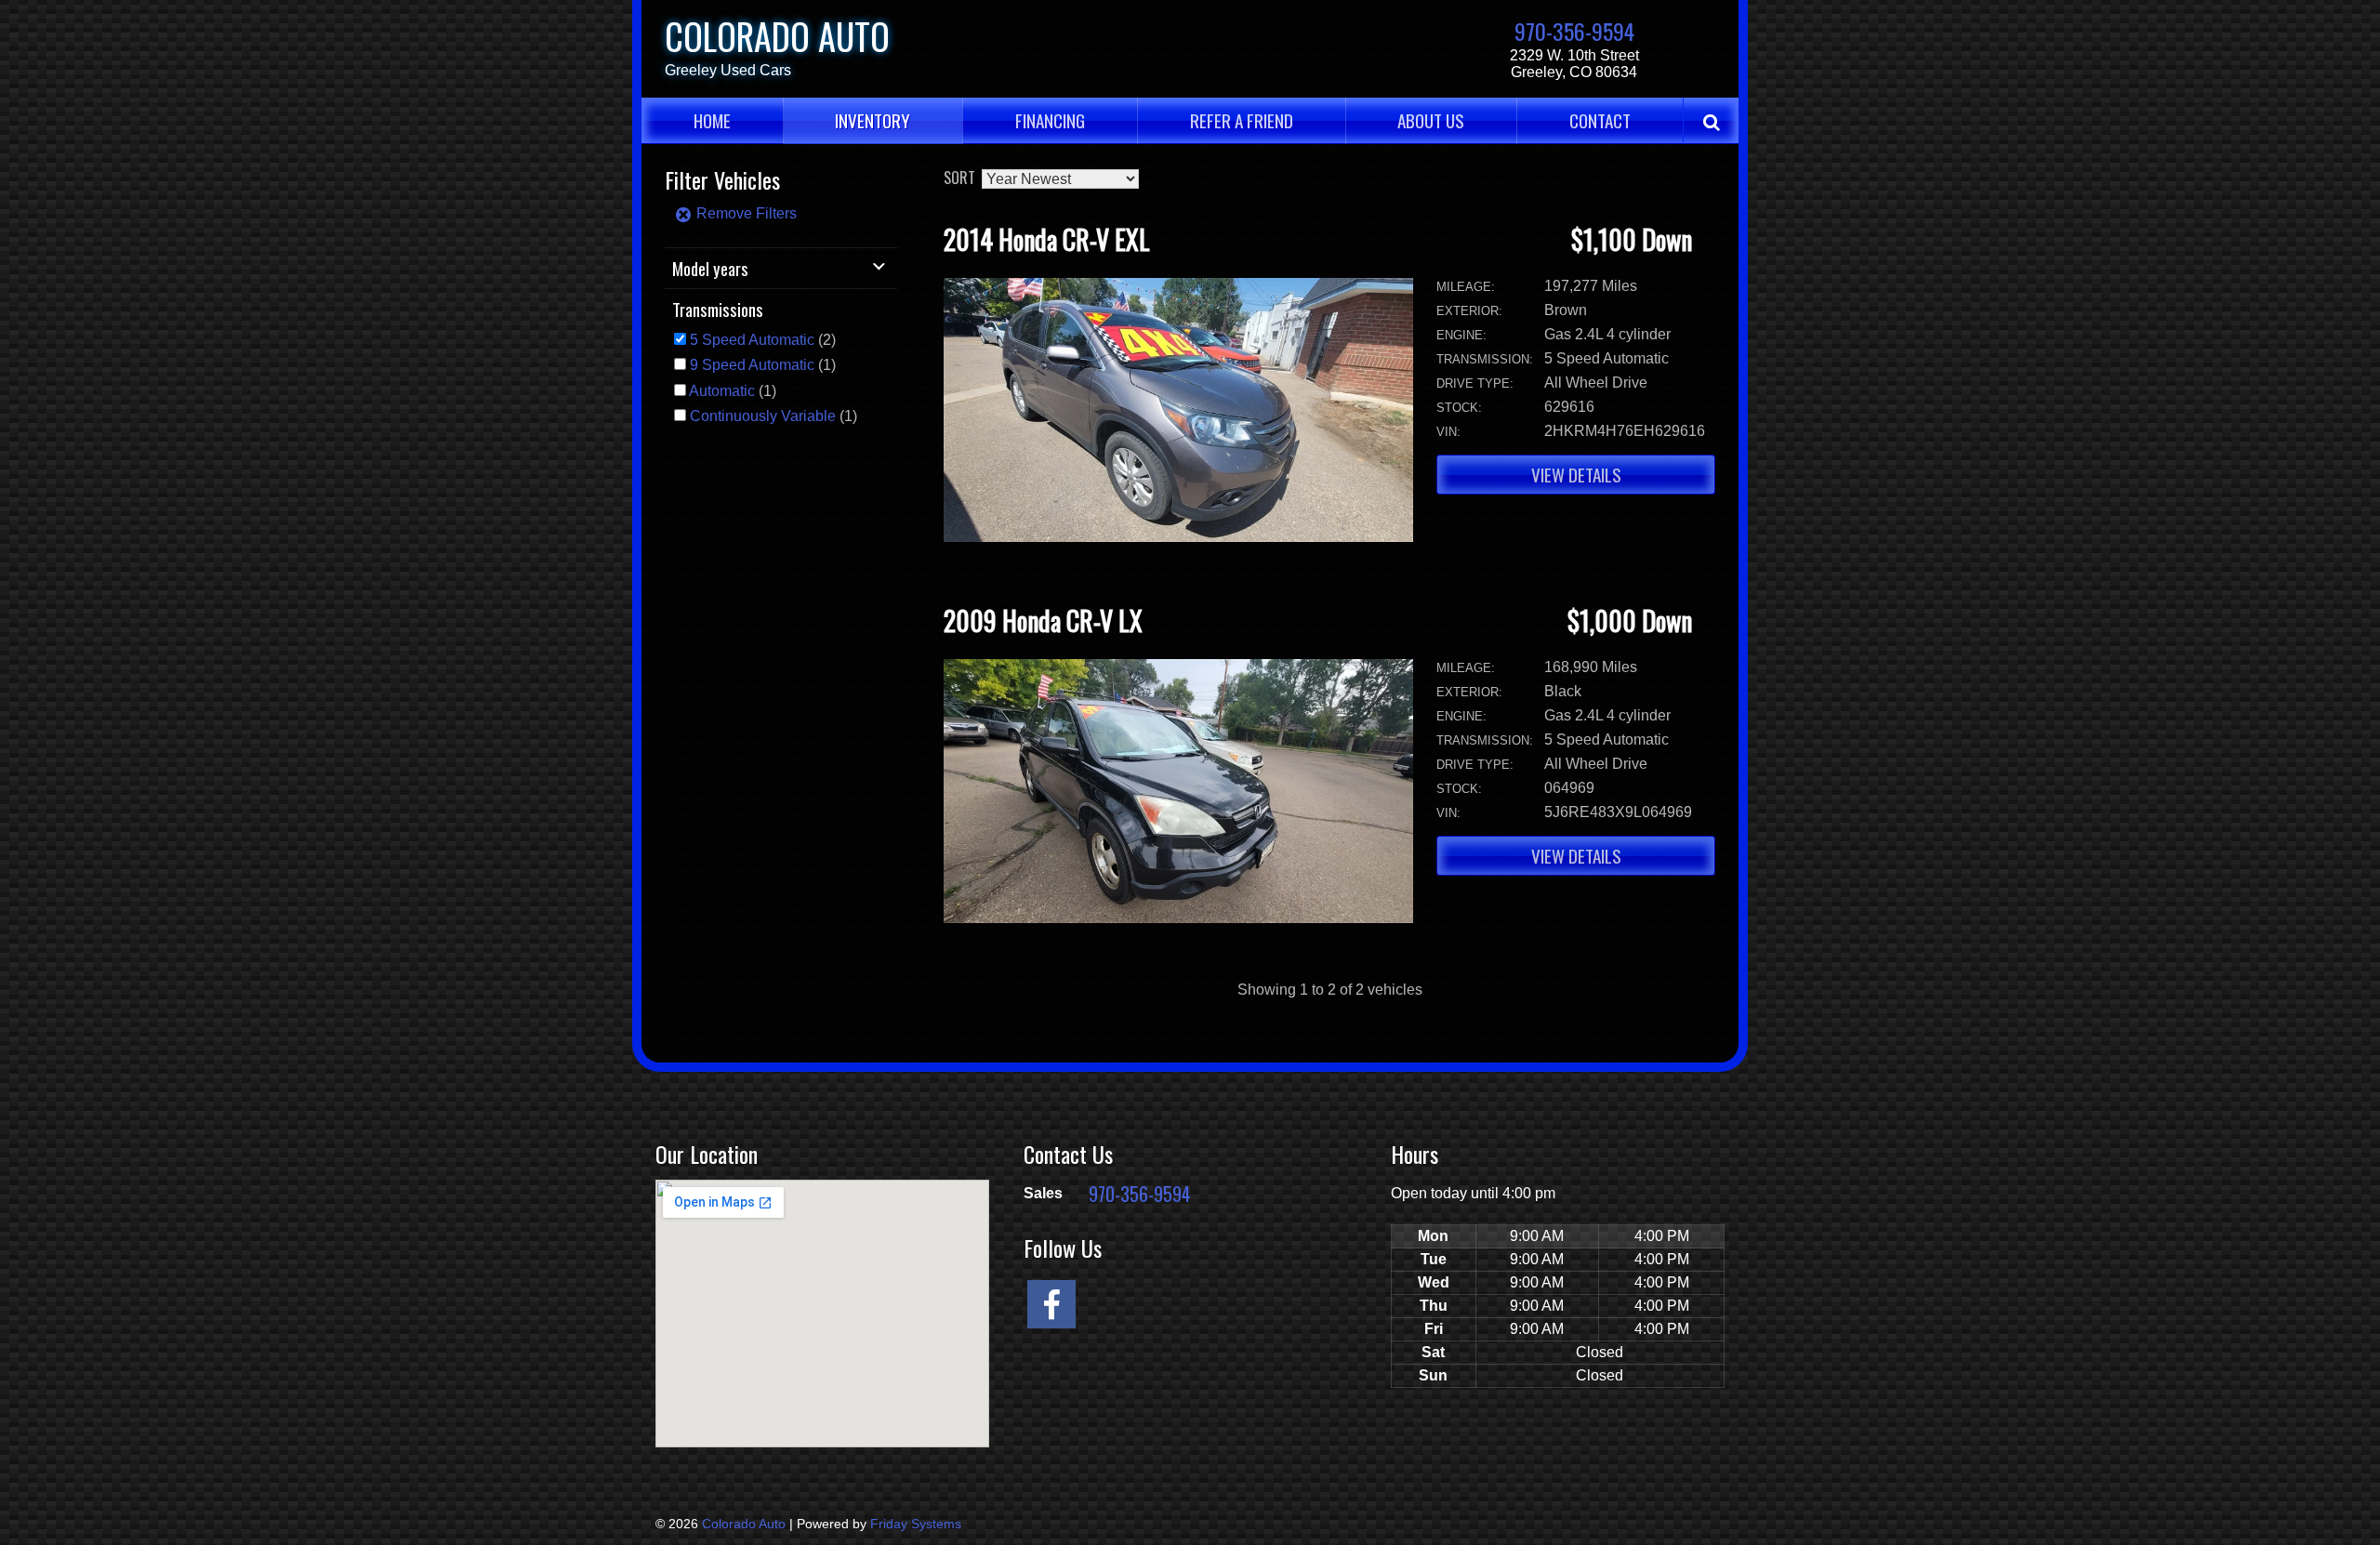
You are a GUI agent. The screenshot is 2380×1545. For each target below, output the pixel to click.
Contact (1600, 120)
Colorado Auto (777, 36)
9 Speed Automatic (752, 365)
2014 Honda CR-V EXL (1047, 239)
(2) (763, 340)
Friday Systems (916, 1524)
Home (712, 120)
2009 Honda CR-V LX (1043, 621)
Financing (1050, 120)
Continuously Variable (763, 416)
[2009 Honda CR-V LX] (1178, 918)
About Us (1431, 120)
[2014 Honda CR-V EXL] (1178, 537)
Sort (959, 178)
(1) (763, 365)
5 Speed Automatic (752, 340)
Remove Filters (745, 213)
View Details (1576, 475)
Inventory (873, 120)
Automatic (722, 391)
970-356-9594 (1574, 31)
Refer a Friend (1242, 120)
